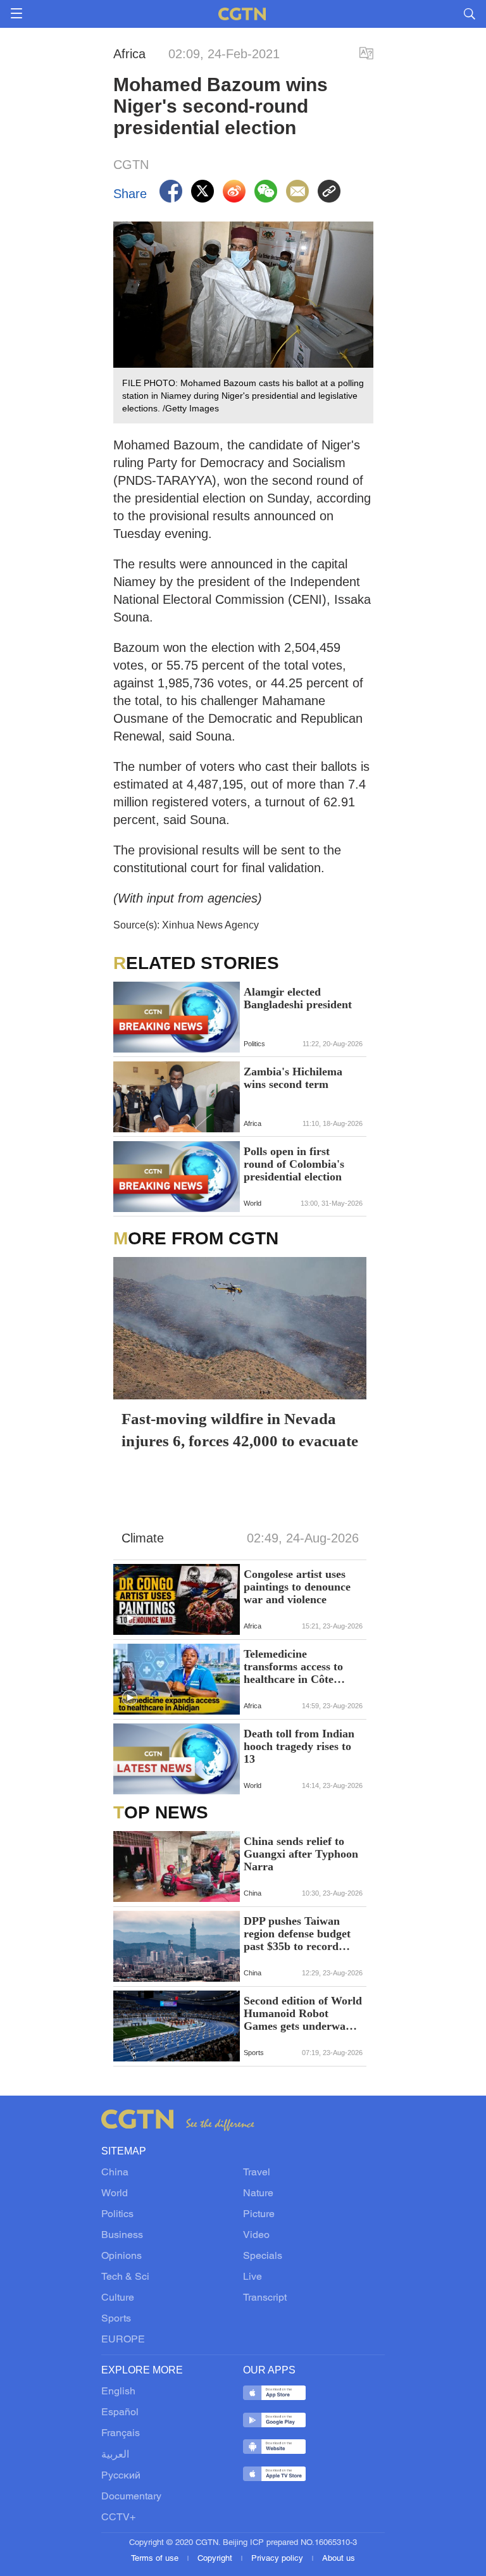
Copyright (216, 2559)
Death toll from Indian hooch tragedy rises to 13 (299, 1746)
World (115, 2194)
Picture (259, 2215)
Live (252, 2277)
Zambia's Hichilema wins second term (293, 1078)
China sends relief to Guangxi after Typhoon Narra (301, 1854)
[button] (130, 1618)
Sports (116, 2319)
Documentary (131, 2497)
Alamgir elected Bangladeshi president (298, 998)
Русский (121, 2476)
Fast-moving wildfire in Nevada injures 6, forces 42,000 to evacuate (240, 1430)
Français (121, 2434)
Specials (263, 2256)
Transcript (265, 2298)
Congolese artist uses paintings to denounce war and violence (297, 1587)
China (115, 2173)
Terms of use (156, 2559)
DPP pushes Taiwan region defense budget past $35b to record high (297, 1934)
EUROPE (123, 2340)
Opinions (121, 2256)
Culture (118, 2298)
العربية (115, 2455)
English (118, 2392)
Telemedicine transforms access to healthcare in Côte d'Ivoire (293, 1666)
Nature (258, 2194)
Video (256, 2235)
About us (339, 2559)
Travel (257, 2173)
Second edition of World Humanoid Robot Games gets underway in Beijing (303, 2013)
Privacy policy (278, 2559)
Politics (117, 2215)
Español (120, 2413)
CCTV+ (118, 2518)
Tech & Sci (125, 2277)
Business (122, 2235)
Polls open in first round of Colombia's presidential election (294, 1164)
